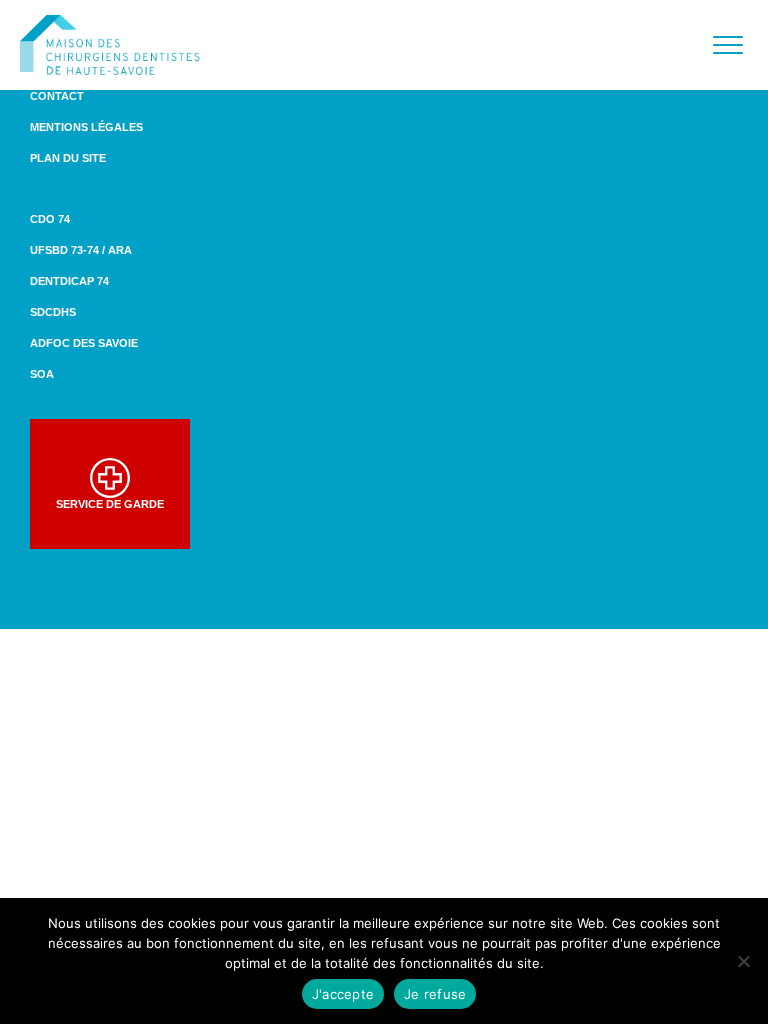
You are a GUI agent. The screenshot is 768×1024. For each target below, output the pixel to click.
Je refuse (435, 994)
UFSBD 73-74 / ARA (81, 250)
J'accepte (343, 994)
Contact (57, 96)
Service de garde (110, 504)
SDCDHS (53, 312)
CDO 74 (50, 219)
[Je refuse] (743, 961)
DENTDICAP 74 (69, 281)
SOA (42, 374)
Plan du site (68, 158)
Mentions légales (86, 127)
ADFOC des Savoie (84, 343)
